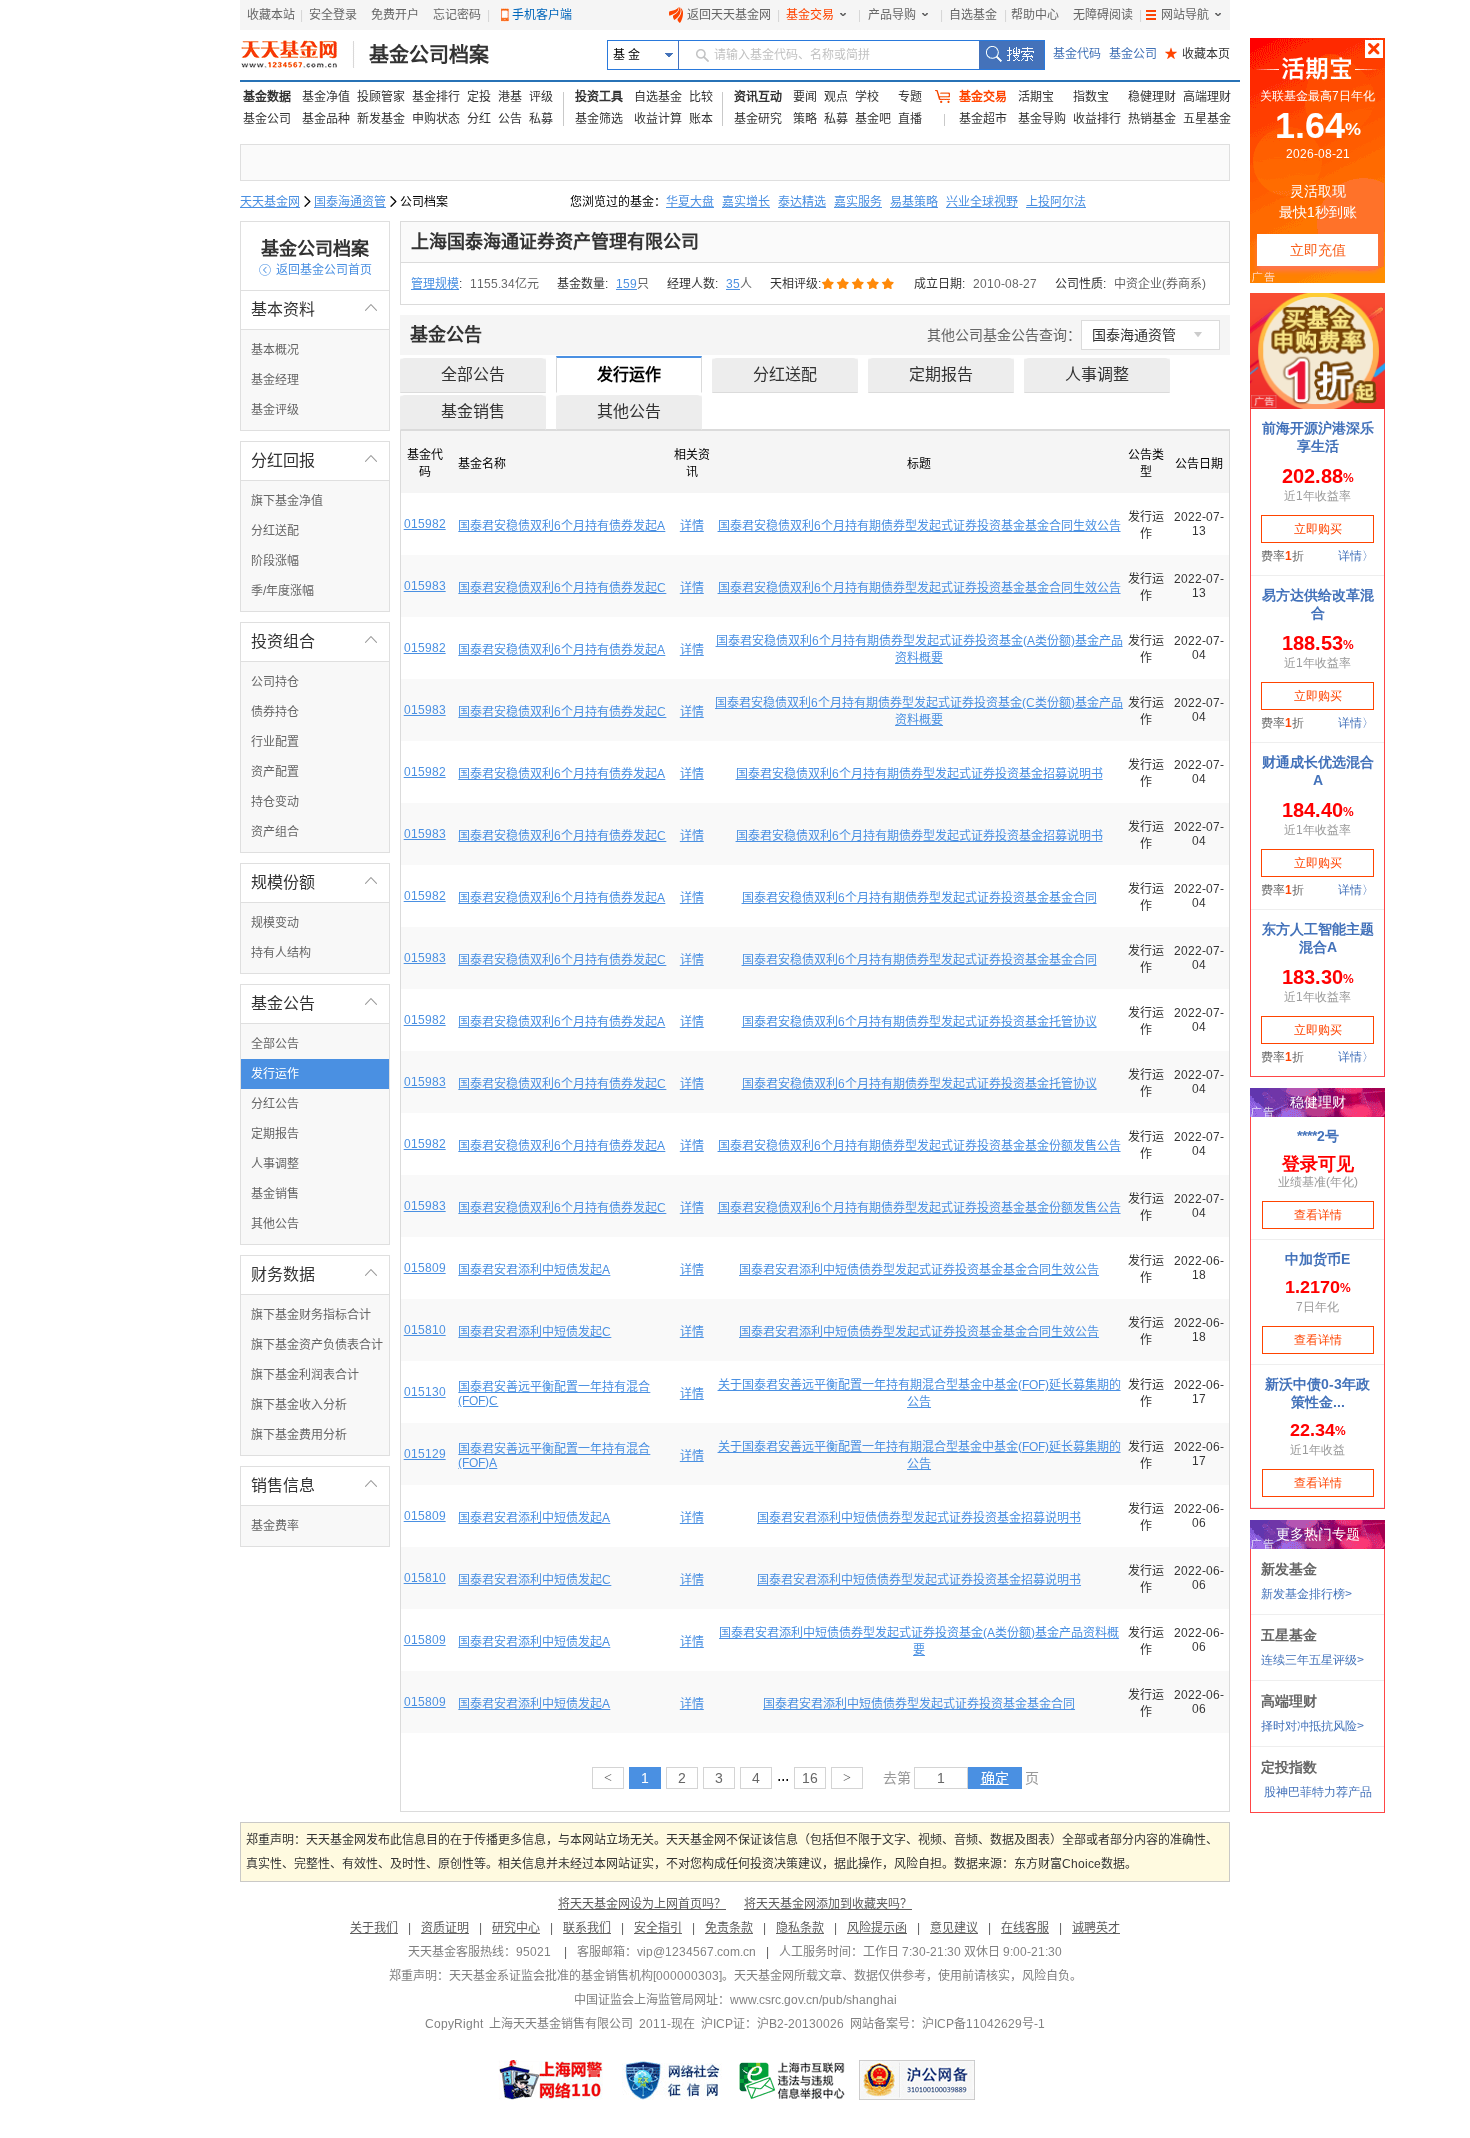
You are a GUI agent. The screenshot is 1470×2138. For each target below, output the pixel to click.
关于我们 (374, 1928)
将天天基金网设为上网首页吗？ (642, 1904)
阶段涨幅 (275, 561)
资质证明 (445, 1928)
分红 (479, 119)
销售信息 (315, 1485)
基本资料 (315, 309)
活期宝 (1036, 97)
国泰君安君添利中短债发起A (534, 1270)
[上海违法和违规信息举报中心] (793, 2080)
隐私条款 (800, 1928)
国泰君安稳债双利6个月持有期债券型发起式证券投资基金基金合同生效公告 (919, 526)
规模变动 (275, 923)
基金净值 (326, 97)
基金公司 (1133, 54)
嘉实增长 (746, 202)
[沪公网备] (917, 2080)
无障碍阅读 (1103, 15)
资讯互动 (758, 97)
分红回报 (315, 460)
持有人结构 (281, 953)
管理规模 (435, 284)
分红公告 (275, 1104)
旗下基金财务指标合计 (311, 1315)
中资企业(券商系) (1160, 284)
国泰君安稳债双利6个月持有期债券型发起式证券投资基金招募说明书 (919, 774)
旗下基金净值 (287, 501)
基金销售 (275, 1194)
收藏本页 (1197, 54)
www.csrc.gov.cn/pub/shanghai (813, 2000)
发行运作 (275, 1074)
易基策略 (914, 202)
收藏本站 (271, 15)
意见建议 (954, 1928)
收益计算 (658, 119)
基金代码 (1077, 54)
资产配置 (275, 772)
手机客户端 (542, 15)
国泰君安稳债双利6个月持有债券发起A (561, 526)
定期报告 (275, 1134)
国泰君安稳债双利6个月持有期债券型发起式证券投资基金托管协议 (919, 1022)
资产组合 (275, 832)
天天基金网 (270, 202)
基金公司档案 (429, 55)
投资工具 (599, 97)
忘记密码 (457, 15)
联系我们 (587, 1928)
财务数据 (315, 1274)
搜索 (1011, 55)
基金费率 (275, 1526)
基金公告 (315, 1003)
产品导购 (892, 15)
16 (810, 1778)
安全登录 (333, 15)
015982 (425, 524)
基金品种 (326, 119)
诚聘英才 (1096, 1928)
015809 (425, 1268)
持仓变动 (275, 802)
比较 (701, 97)
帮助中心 (1035, 15)
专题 (910, 97)
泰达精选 (802, 202)
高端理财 (1207, 97)
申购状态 (436, 119)
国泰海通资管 (350, 202)
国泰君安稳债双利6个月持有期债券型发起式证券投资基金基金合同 (919, 898)
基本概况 (275, 350)
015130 (425, 1392)
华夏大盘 (690, 202)
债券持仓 (275, 712)
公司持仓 (275, 682)
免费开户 (395, 15)
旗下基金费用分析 (299, 1435)
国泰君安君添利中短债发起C (534, 1332)
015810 (425, 1330)
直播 (910, 119)
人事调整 (275, 1164)
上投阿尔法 (1056, 202)
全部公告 (275, 1044)
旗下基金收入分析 (299, 1405)
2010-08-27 (1005, 284)
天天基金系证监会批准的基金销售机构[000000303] (585, 1976)
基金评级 (275, 410)
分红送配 (275, 531)
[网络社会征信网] (672, 2080)
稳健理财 (1152, 97)
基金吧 (873, 119)
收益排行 (1097, 119)
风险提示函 (877, 1928)
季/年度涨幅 (282, 591)
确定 (995, 1778)
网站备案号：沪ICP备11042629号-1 (947, 2024)
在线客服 (1025, 1928)
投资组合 (315, 641)
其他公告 (275, 1224)
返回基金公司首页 (315, 270)
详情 (692, 526)
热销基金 (1152, 119)
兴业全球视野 (982, 202)
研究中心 (516, 1928)
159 (626, 284)
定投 (479, 97)
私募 (541, 119)
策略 (805, 119)
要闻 (805, 97)
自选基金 (973, 15)
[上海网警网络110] (551, 2080)
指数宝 (1091, 97)
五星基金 (1207, 119)
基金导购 (1042, 119)
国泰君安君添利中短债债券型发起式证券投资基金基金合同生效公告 (919, 1270)
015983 (425, 586)
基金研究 (758, 119)
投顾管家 (381, 97)
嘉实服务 (858, 202)
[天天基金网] (297, 55)
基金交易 (810, 15)
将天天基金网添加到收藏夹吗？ (828, 1904)
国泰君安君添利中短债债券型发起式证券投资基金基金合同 (919, 1704)
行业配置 (275, 742)
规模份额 (315, 882)
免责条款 (729, 1928)
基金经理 (275, 380)
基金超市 (983, 119)
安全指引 (658, 1928)
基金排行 (436, 97)
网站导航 (1185, 15)
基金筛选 (599, 119)
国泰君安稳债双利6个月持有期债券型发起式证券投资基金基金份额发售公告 (919, 1146)
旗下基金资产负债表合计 (317, 1345)
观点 (836, 97)
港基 (510, 97)
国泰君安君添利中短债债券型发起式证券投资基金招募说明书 (919, 1518)
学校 (867, 97)
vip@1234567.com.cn (696, 1952)
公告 (510, 119)
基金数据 (267, 97)
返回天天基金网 (729, 15)
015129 (425, 1454)
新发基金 (381, 119)
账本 (701, 119)
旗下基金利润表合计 (305, 1375)
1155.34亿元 (504, 284)
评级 (541, 97)
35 (733, 284)
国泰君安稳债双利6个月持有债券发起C (562, 588)
